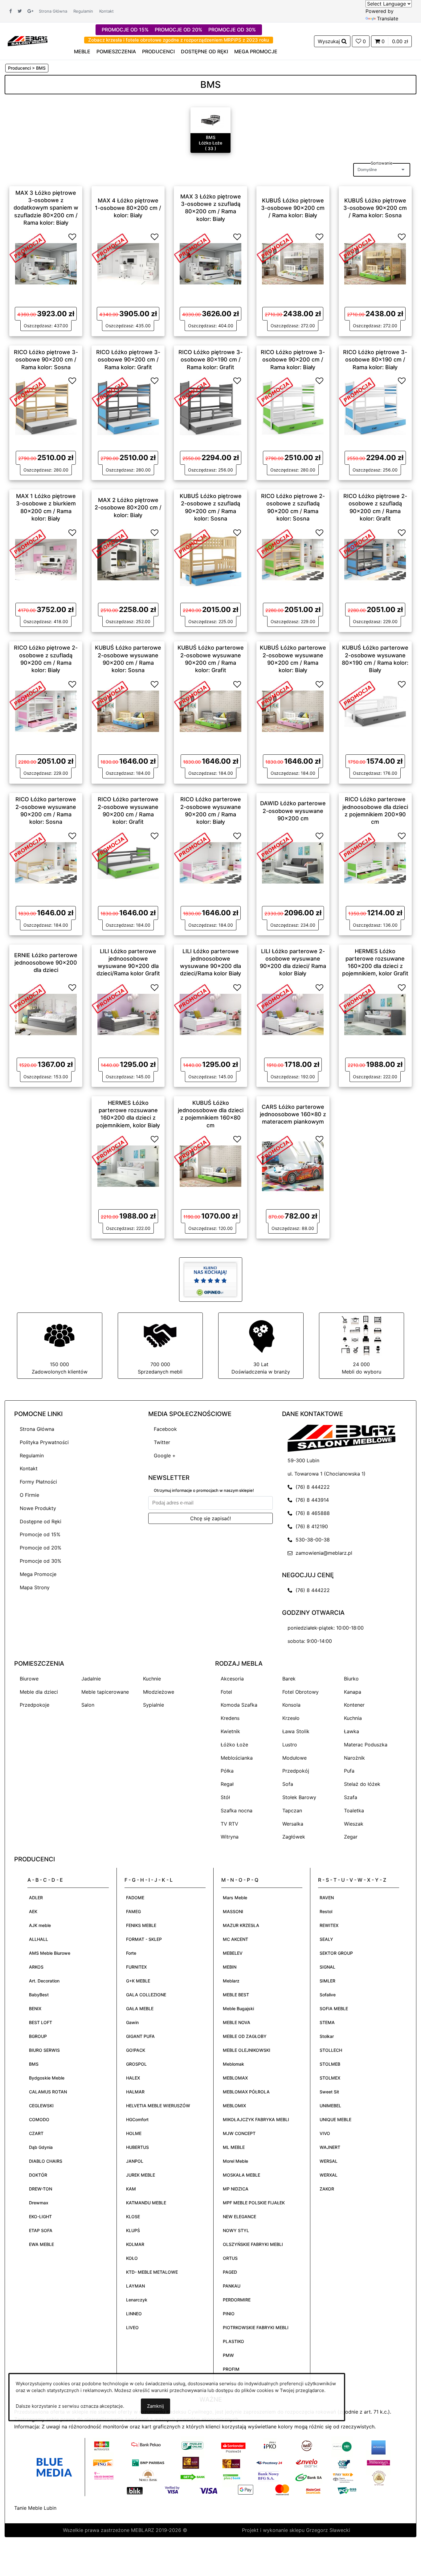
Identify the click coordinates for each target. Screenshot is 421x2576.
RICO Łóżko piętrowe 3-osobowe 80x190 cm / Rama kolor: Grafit (211, 360)
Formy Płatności (38, 1482)
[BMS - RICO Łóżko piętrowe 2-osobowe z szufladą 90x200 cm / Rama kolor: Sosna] (293, 559)
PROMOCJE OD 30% (232, 30)
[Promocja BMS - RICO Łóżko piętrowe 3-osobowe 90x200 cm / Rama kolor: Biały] (275, 391)
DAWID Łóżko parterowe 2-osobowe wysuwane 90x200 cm (293, 811)
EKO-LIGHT (40, 2217)
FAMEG (133, 1911)
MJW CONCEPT (239, 2133)
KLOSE (133, 2217)
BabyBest (39, 1995)
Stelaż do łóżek (362, 1784)
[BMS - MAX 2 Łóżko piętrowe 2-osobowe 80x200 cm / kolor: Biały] (128, 559)
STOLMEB (330, 2064)
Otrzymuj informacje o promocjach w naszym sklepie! (204, 1490)
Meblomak (233, 2064)
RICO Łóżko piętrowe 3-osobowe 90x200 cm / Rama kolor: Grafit (128, 360)
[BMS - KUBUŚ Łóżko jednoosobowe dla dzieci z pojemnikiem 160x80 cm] (211, 1166)
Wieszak (354, 1824)
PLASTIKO (233, 2341)
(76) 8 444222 (311, 1487)
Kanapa (353, 1692)
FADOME (135, 1898)
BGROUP (38, 2036)
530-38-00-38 (311, 1540)
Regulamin (83, 11)
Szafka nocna (237, 1811)
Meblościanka (237, 1758)
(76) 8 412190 (310, 1526)
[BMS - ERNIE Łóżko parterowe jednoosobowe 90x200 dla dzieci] (46, 1014)
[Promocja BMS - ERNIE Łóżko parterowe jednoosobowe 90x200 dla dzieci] (28, 998)
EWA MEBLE (41, 2244)
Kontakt (106, 11)
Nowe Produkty (38, 1508)
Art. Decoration (44, 1981)
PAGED (230, 2272)
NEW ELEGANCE (239, 2217)
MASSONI (233, 1911)
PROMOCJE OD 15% (125, 30)
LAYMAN (135, 2286)
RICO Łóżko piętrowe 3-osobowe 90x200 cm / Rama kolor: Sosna (46, 360)
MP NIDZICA (236, 2189)
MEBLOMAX (235, 2078)
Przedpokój (296, 1771)
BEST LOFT (41, 2022)
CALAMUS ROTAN (48, 2092)
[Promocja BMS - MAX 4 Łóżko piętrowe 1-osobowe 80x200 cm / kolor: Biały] (110, 247)
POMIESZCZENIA (116, 51)
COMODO (39, 2119)
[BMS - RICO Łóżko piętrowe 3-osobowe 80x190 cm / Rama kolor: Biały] (375, 407)
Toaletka (354, 1811)
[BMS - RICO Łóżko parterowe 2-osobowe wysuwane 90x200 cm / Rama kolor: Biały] (211, 862)
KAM (131, 2189)
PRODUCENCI (158, 51)
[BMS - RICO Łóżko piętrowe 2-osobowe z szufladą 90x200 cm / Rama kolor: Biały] (46, 711)
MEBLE (82, 51)
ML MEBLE (234, 2147)
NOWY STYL (236, 2230)
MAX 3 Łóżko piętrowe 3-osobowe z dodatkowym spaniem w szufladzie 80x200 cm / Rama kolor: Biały (46, 208)
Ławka (352, 1731)
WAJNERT (330, 2147)
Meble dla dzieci (39, 1692)
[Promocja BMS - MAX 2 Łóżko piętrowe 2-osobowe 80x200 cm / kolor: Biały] (110, 543)
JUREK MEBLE (141, 2175)
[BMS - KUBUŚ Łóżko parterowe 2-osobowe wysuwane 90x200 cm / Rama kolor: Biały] (293, 711)
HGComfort (137, 2119)
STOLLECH (331, 2050)
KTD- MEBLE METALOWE (152, 2272)
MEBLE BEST (236, 1995)
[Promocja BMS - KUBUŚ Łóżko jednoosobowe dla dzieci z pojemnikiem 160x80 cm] (192, 1150)
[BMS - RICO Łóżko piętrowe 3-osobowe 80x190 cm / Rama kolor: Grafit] (211, 407)
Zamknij (155, 2406)
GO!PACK (136, 2050)
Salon (88, 1705)
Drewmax (39, 2203)
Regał (227, 1784)
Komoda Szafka (239, 1705)
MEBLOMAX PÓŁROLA (246, 2092)
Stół (225, 1797)
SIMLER (327, 1981)
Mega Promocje (38, 1574)
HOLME (134, 2133)
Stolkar (327, 2036)
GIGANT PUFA (140, 2036)
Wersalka (293, 1824)
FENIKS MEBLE (141, 1925)
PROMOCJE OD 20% (178, 30)
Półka (227, 1771)
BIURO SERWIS (44, 2050)
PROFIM (231, 2369)
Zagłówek (294, 1837)
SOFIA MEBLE (334, 2009)
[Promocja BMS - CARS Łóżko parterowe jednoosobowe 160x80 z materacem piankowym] (275, 1150)
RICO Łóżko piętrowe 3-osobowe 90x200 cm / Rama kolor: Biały (293, 360)
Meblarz (231, 1981)
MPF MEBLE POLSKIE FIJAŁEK (254, 2203)
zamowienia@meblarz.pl (322, 1553)
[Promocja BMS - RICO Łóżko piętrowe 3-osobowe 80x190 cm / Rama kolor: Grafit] (192, 391)
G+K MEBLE (138, 1981)
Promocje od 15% (40, 1534)
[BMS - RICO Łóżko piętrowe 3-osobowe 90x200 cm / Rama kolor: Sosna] (46, 407)
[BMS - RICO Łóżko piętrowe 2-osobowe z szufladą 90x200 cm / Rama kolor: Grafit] (375, 559)
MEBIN (230, 1967)
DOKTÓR (38, 2175)
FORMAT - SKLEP (144, 1939)
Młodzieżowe (159, 1692)
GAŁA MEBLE (140, 2009)
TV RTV (229, 1824)
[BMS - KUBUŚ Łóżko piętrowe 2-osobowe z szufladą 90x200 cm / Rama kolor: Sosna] (211, 559)
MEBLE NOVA (237, 2022)
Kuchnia (353, 1718)
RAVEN (327, 1898)
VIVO (325, 2133)
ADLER (36, 1898)
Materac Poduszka (366, 1745)
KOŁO (132, 2258)
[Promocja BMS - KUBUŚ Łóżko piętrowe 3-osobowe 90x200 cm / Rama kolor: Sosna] (357, 247)
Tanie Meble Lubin (35, 2508)
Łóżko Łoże (234, 1745)
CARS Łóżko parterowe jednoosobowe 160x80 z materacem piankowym (293, 1114)
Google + (165, 1455)
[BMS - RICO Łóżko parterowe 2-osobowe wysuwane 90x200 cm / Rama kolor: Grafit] (128, 862)
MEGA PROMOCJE (256, 51)
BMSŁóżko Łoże (211, 140)
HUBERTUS (137, 2147)
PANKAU (232, 2286)
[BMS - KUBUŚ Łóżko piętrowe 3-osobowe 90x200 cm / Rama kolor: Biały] (293, 263)
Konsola (291, 1705)
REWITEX (329, 1925)
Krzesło (291, 1718)
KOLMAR (135, 2244)
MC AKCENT (235, 1939)
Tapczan (292, 1811)
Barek (289, 1679)
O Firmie (29, 1495)
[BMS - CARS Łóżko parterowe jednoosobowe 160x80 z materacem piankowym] (293, 1166)
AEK (33, 1911)
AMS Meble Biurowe (50, 1953)
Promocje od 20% (41, 1548)
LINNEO (134, 2314)
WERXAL (329, 2175)
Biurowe (29, 1679)
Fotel (226, 1692)
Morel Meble (235, 2161)
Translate (388, 18)
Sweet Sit (329, 2092)
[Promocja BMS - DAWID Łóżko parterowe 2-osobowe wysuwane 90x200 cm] (275, 847)
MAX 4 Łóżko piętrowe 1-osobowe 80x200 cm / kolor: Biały (128, 208)
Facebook (165, 1429)
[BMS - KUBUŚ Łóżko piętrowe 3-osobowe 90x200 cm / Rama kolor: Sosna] (375, 263)
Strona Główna (53, 11)
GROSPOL (136, 2064)
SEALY (326, 1939)
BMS (34, 2064)
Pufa (349, 1771)
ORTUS (230, 2258)
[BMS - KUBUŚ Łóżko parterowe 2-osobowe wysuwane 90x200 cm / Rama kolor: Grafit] (211, 711)
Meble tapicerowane (105, 1692)
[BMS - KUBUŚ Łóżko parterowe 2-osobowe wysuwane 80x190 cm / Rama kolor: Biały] (375, 711)
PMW (228, 2355)
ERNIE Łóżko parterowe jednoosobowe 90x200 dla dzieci (46, 962)
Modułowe (294, 1758)
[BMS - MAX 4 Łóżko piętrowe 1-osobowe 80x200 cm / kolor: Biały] (128, 263)
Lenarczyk (137, 2300)
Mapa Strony (35, 1587)
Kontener (354, 1705)
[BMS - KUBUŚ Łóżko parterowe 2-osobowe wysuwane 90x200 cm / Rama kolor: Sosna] (128, 711)
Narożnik (354, 1758)
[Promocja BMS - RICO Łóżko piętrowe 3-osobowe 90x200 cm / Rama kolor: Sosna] (28, 391)
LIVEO (132, 2327)
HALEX (133, 2078)
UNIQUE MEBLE (335, 2119)
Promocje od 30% (41, 1561)
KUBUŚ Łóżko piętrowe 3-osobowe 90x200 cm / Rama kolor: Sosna (375, 208)
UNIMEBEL (330, 2106)
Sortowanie (382, 163)
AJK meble (40, 1925)
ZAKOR (327, 2189)
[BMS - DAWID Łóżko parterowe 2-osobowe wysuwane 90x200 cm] (293, 862)
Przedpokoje (35, 1705)
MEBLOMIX (234, 2106)
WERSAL (329, 2161)
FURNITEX (136, 1967)
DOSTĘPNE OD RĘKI (204, 51)
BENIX (35, 2009)
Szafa (351, 1797)
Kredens (230, 1718)
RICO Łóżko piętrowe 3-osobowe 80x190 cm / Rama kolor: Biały (375, 360)
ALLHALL (39, 1939)
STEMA (327, 2022)
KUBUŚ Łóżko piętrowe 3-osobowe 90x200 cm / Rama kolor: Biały (293, 208)
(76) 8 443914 (311, 1500)
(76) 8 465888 (311, 1513)
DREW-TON (41, 2189)
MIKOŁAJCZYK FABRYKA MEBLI (256, 2119)
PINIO (229, 2314)
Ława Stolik (296, 1731)
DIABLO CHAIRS (46, 2161)
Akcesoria (232, 1679)
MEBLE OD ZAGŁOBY (245, 2036)
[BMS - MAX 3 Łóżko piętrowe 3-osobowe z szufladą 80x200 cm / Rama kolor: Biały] (211, 263)
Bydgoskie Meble (47, 2078)
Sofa (288, 1784)
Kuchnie (152, 1679)
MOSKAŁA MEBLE (241, 2175)
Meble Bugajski (238, 2009)
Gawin (132, 2022)
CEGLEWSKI (41, 2106)
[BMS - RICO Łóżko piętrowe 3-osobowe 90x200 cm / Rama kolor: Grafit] (128, 407)
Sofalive (328, 1995)
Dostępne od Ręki (41, 1521)
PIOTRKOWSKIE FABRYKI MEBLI (256, 2327)
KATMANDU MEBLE (146, 2203)
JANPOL (135, 2161)
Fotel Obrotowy (300, 1692)
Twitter (162, 1442)
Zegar (351, 1837)
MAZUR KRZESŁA (241, 1925)
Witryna (230, 1837)
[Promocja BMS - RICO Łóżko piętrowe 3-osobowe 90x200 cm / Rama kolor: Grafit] (110, 391)
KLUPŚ (133, 2230)
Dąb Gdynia (41, 2147)
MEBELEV (233, 1953)
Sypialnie (153, 1705)
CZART (36, 2133)
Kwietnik (230, 1731)
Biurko (351, 1679)
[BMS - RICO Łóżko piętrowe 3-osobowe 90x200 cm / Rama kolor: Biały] (293, 407)
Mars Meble (235, 1898)
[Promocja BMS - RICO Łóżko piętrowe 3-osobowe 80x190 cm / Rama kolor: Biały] (357, 391)
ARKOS (36, 1967)
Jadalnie (91, 1679)
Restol (326, 1911)
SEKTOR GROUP (336, 1953)
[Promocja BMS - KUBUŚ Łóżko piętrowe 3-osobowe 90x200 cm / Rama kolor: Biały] (275, 247)
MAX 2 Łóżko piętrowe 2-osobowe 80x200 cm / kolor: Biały (128, 508)
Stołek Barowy (299, 1797)
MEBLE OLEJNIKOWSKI (247, 2050)
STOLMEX (330, 2078)
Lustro (290, 1745)
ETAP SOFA (41, 2230)
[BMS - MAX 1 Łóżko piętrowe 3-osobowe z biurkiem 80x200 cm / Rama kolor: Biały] (46, 559)
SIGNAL (327, 1967)
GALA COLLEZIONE (146, 1995)
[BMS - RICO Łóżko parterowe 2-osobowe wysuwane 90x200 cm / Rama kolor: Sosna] (46, 862)
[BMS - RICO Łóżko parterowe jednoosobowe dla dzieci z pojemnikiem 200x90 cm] (375, 862)
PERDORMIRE (237, 2300)
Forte (131, 1953)
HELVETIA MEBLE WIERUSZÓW (158, 2106)
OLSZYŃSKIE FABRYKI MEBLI (253, 2244)
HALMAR (135, 2092)
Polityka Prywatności (44, 1442)
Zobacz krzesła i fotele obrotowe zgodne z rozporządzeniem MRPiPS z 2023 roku (179, 40)
